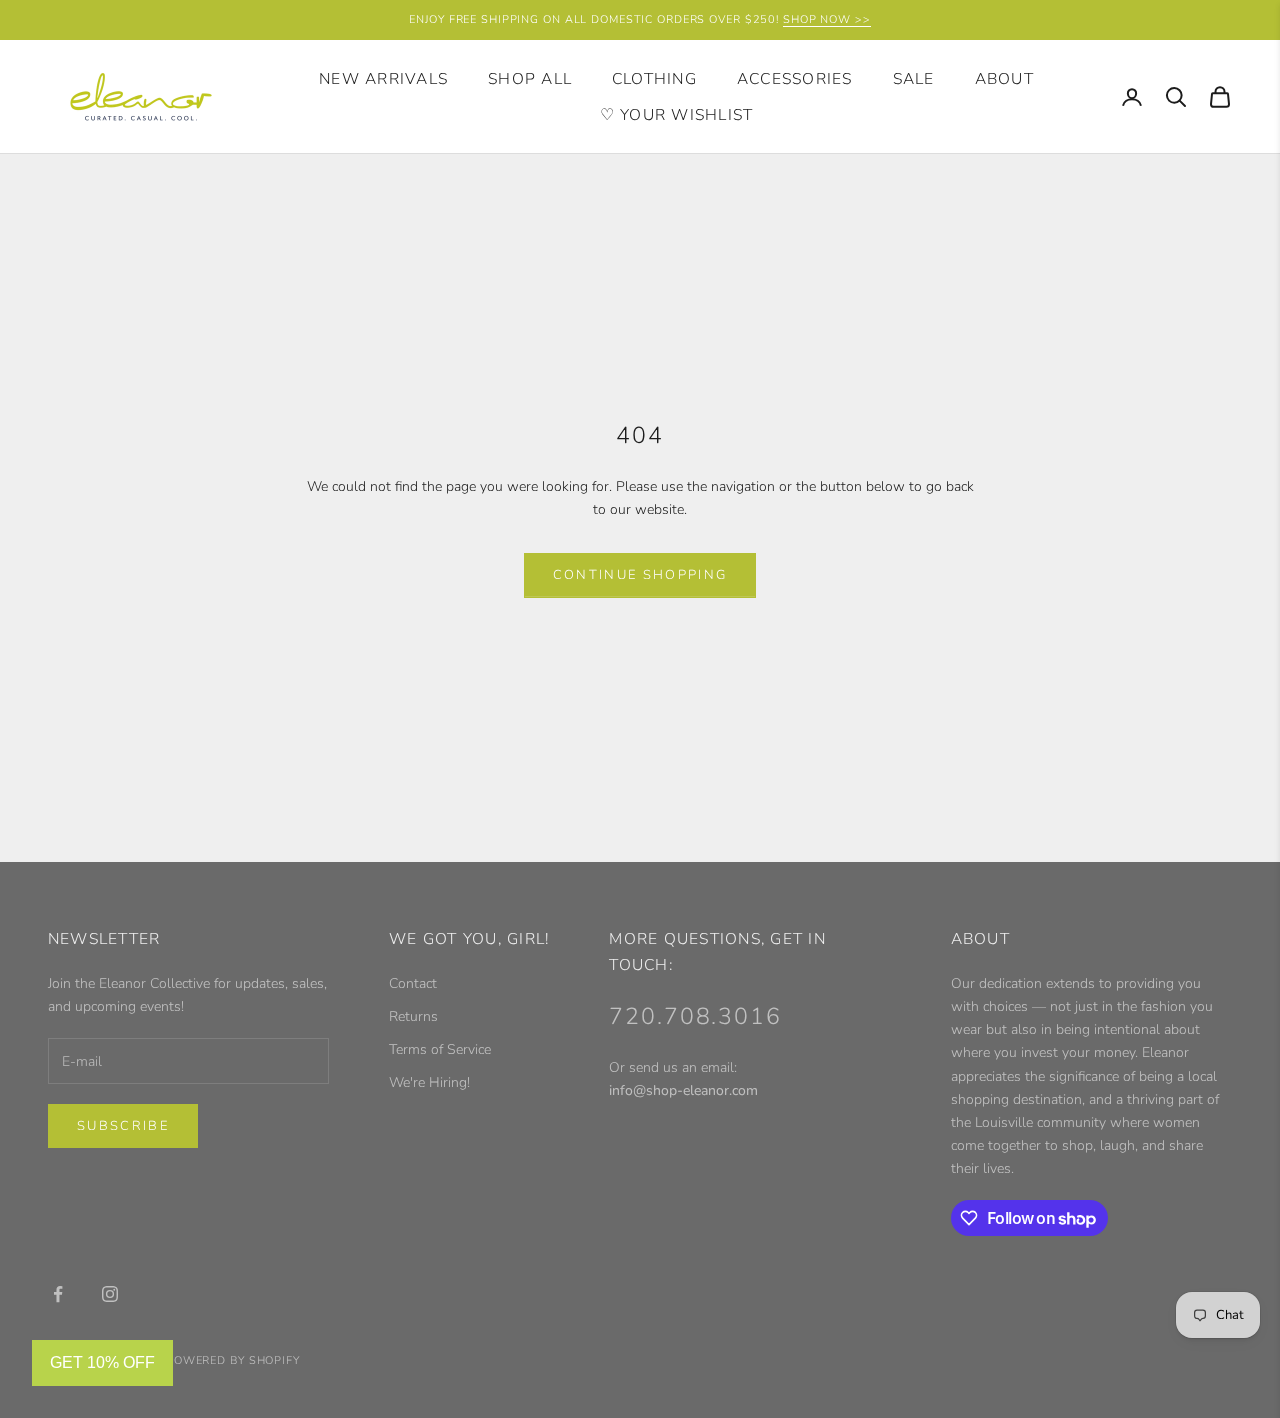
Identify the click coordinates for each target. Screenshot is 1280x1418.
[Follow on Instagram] (110, 1294)
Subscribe (123, 1126)
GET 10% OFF (102, 1362)
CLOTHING (654, 79)
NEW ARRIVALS (383, 79)
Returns (413, 1016)
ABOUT (1004, 79)
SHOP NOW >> (827, 19)
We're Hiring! (429, 1082)
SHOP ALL (530, 79)
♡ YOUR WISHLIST (677, 115)
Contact (413, 983)
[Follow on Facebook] (58, 1294)
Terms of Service (440, 1049)
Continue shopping (640, 575)
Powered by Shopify (233, 1360)
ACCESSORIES (795, 79)
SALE (914, 79)
